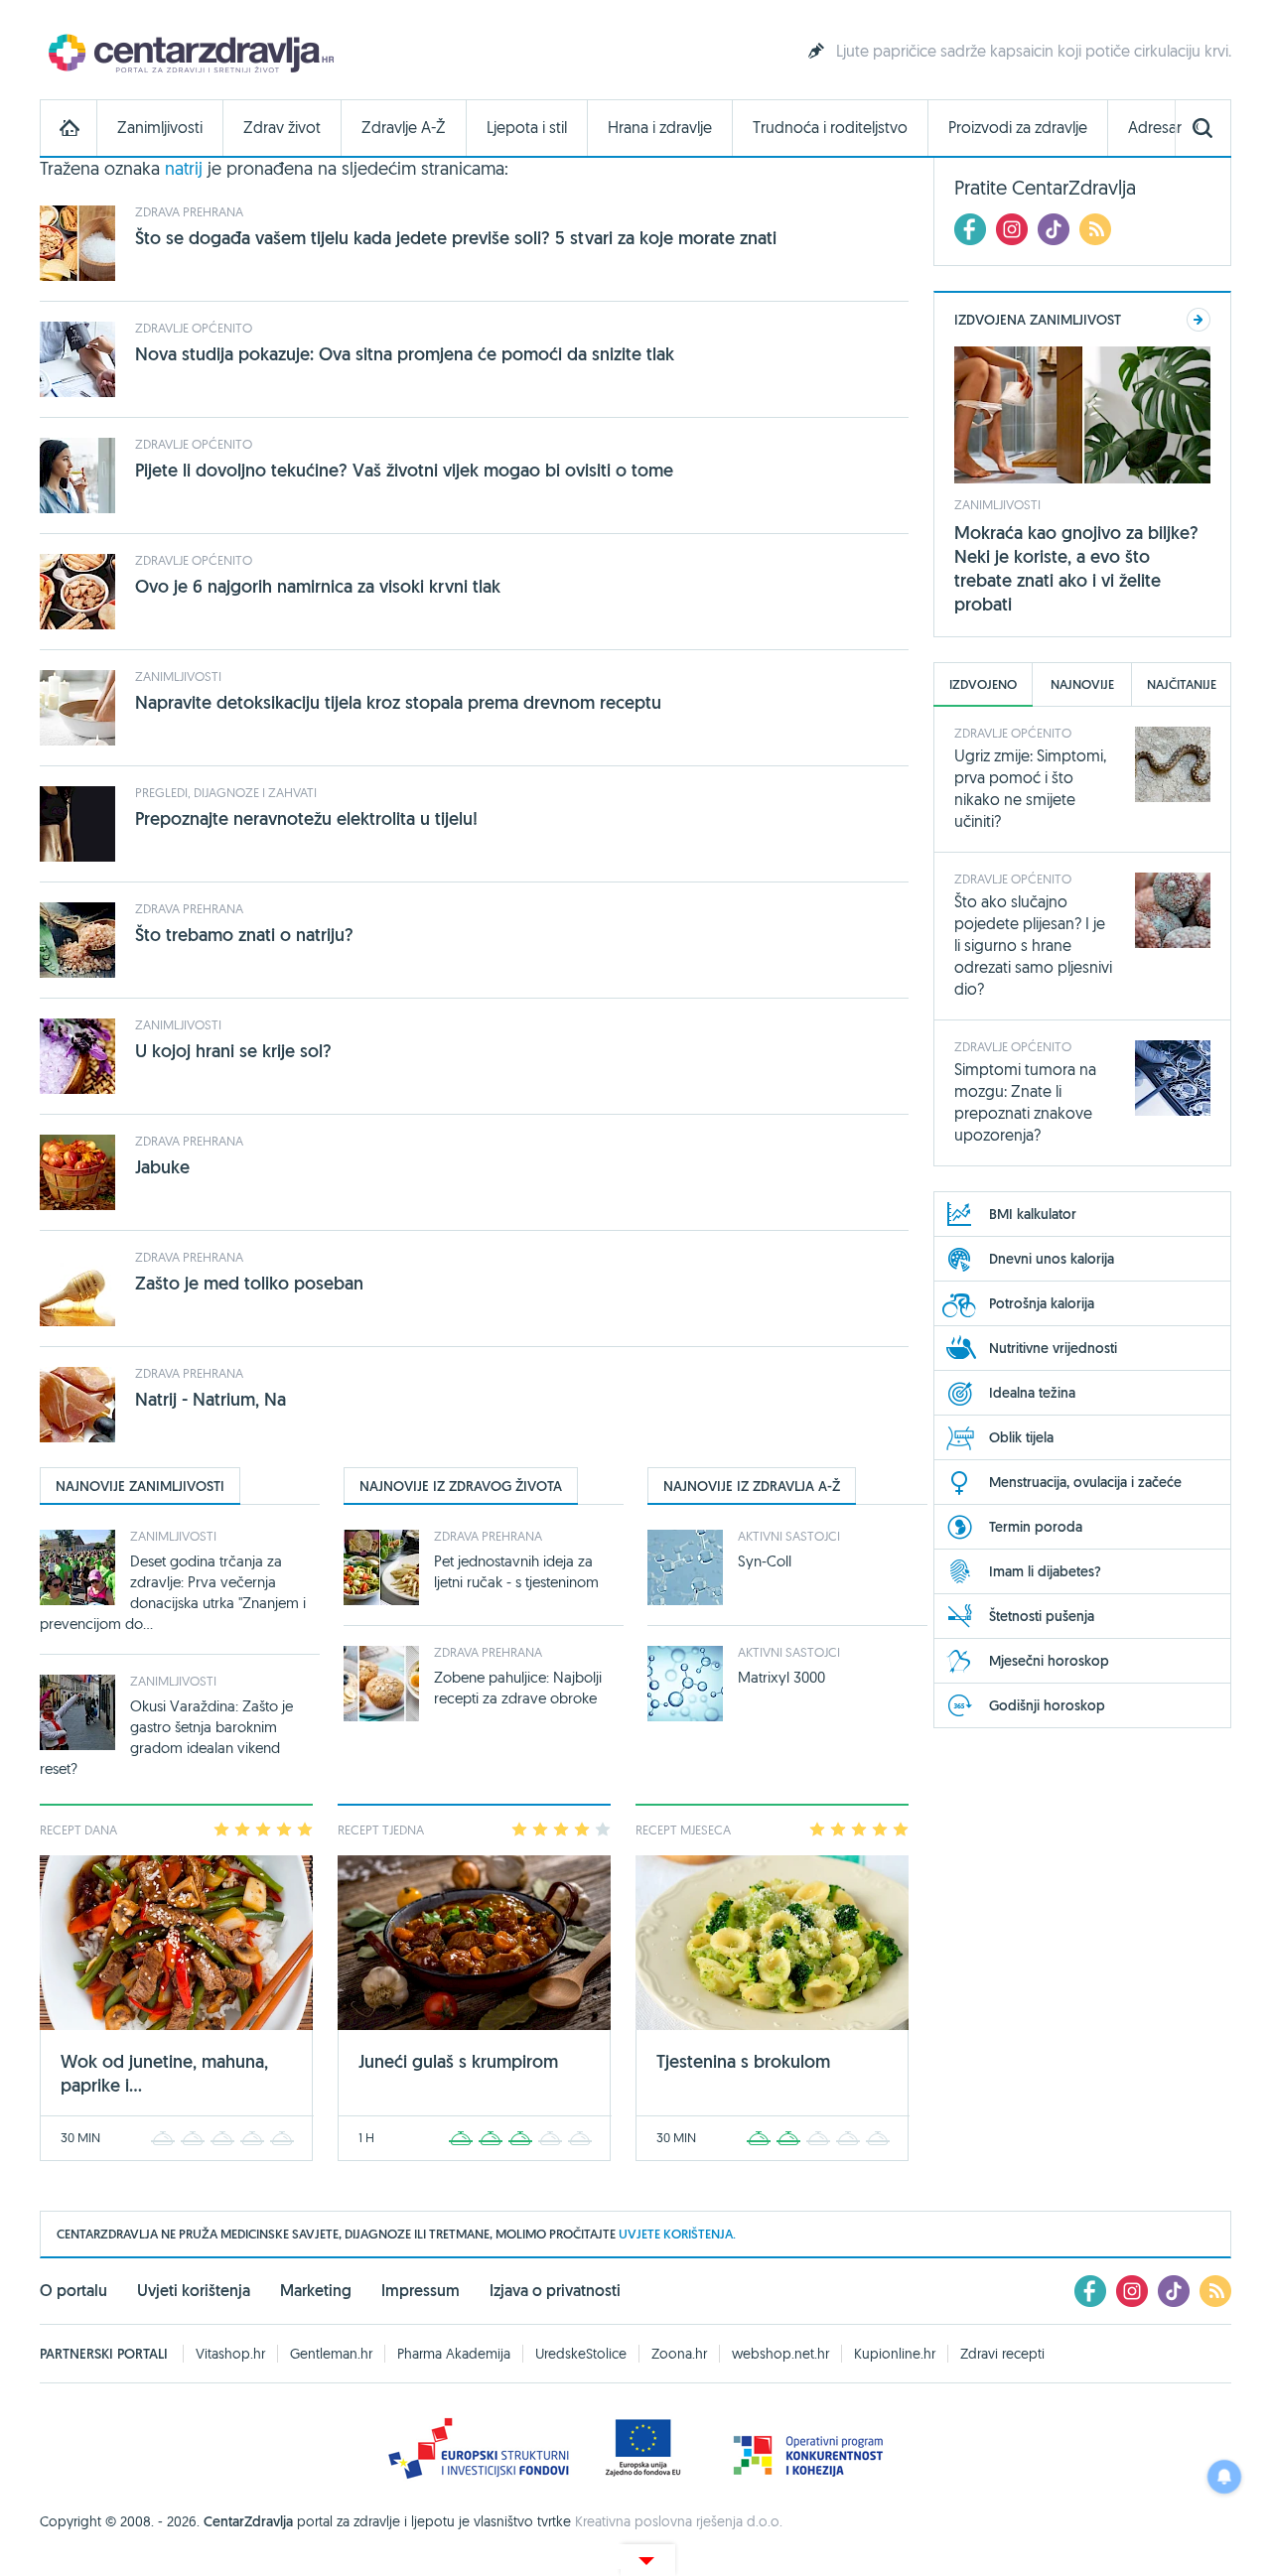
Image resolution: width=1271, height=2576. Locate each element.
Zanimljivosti (160, 128)
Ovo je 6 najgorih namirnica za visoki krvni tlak (318, 586)
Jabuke (162, 1167)
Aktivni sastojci (789, 1536)
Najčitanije (1182, 684)
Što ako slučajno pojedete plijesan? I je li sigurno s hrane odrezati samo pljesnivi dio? (1033, 945)
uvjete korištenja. (677, 2234)
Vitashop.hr (230, 2354)
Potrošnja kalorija (1042, 1303)
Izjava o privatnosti (555, 2291)
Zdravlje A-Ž (404, 128)
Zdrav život (282, 128)
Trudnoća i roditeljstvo (830, 128)
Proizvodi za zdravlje (1018, 128)
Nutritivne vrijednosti (1053, 1348)
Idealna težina (1032, 1393)
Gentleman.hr (331, 2354)
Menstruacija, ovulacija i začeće (1085, 1482)
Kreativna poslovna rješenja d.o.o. (679, 2521)
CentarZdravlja (189, 52)
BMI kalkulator (1033, 1214)
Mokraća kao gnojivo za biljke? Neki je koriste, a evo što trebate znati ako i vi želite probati (1076, 568)
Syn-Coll (765, 1561)
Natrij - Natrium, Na (211, 1399)
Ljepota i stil (527, 128)
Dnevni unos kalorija (1052, 1259)
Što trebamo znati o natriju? (244, 935)
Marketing (316, 2291)
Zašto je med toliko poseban (249, 1283)
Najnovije (1082, 684)
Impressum (421, 2291)
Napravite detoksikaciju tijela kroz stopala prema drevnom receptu (398, 702)
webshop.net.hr (780, 2354)
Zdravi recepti (1002, 2354)
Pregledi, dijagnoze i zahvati (226, 792)
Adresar (1155, 128)
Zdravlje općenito (194, 328)
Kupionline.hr (895, 2354)
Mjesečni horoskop (1049, 1661)
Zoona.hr (679, 2354)
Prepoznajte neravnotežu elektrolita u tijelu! (306, 818)
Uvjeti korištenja (194, 2291)
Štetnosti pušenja (1042, 1616)
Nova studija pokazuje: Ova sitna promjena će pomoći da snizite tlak (405, 354)
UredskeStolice (581, 2354)
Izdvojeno (983, 684)
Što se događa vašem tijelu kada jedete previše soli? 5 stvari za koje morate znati (456, 238)
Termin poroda (1036, 1527)
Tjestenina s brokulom (743, 2061)
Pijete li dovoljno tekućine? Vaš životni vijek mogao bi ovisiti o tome (404, 470)
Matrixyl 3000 (781, 1677)
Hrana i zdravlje (660, 128)
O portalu (73, 2291)
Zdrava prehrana (189, 211)
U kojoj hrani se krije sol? (233, 1051)
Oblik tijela (1021, 1437)
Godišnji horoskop (1047, 1705)
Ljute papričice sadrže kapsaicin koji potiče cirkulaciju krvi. (1034, 51)
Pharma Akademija (454, 2354)
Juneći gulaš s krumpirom (458, 2061)
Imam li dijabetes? (1045, 1571)
